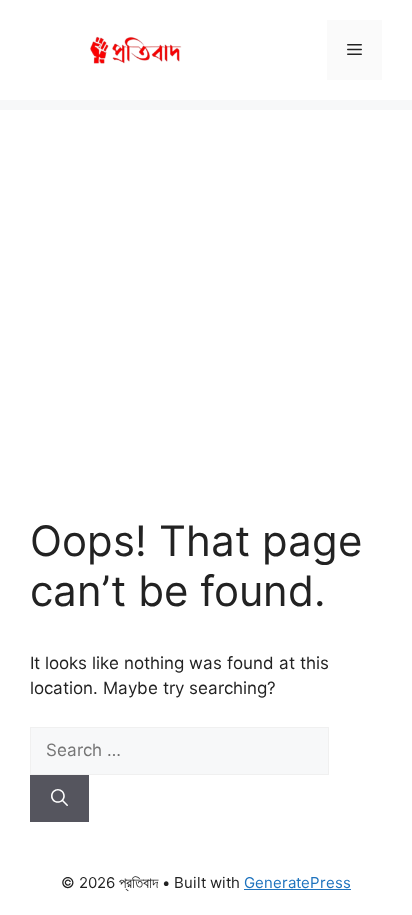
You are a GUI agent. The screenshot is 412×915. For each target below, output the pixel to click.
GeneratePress (297, 882)
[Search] (59, 799)
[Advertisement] (206, 293)
